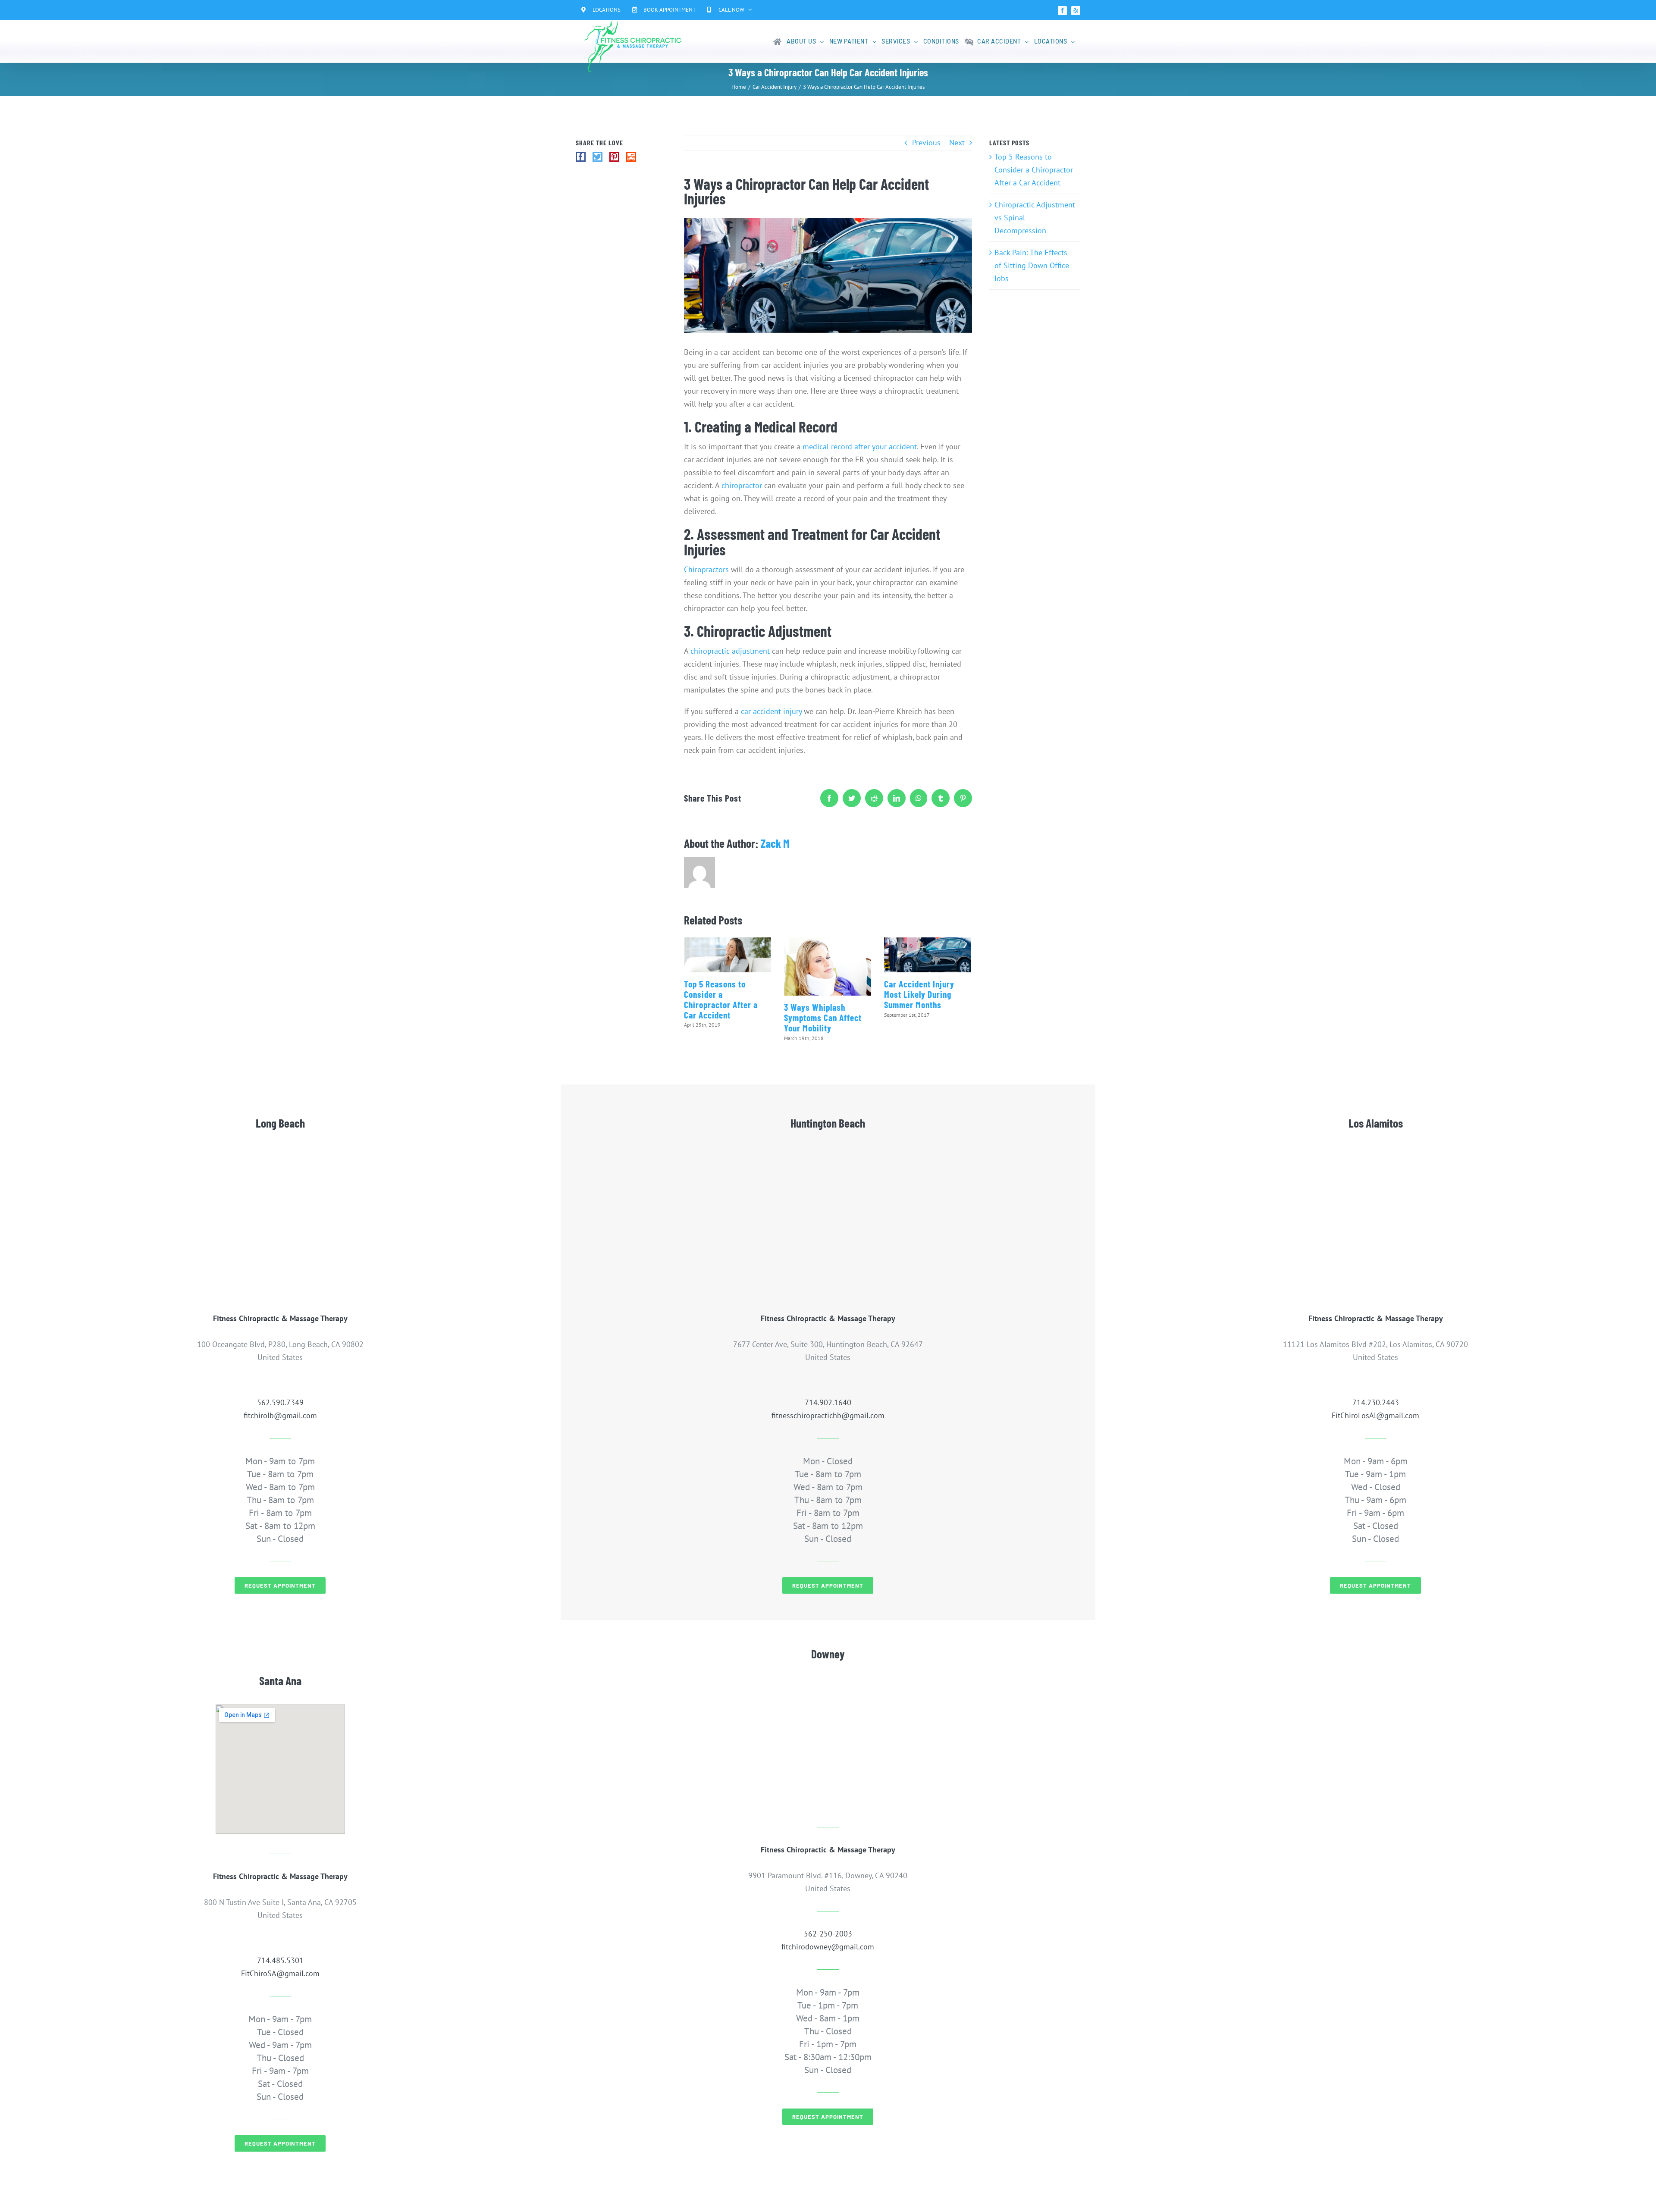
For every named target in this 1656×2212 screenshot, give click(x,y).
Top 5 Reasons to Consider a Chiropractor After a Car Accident (721, 999)
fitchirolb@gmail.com (280, 1415)
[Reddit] (631, 157)
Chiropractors (706, 569)
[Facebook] (581, 157)
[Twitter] (597, 157)
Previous (926, 143)
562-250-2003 (828, 1934)
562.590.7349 (280, 1402)
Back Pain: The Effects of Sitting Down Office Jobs (1032, 265)
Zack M (775, 843)
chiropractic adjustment (730, 651)
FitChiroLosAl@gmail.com (1375, 1415)
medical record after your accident (860, 446)
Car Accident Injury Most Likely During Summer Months (919, 994)
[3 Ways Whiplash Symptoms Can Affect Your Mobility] (828, 967)
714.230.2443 (1376, 1402)
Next (957, 143)
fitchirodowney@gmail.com (828, 1947)
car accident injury (771, 711)
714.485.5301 (280, 1960)
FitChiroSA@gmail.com (280, 1973)
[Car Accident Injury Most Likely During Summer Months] (928, 955)
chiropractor (742, 485)
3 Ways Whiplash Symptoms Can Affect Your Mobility (823, 1017)
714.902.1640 (828, 1402)
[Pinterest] (614, 157)
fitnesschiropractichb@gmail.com (828, 1415)
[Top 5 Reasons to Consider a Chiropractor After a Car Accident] (728, 955)
